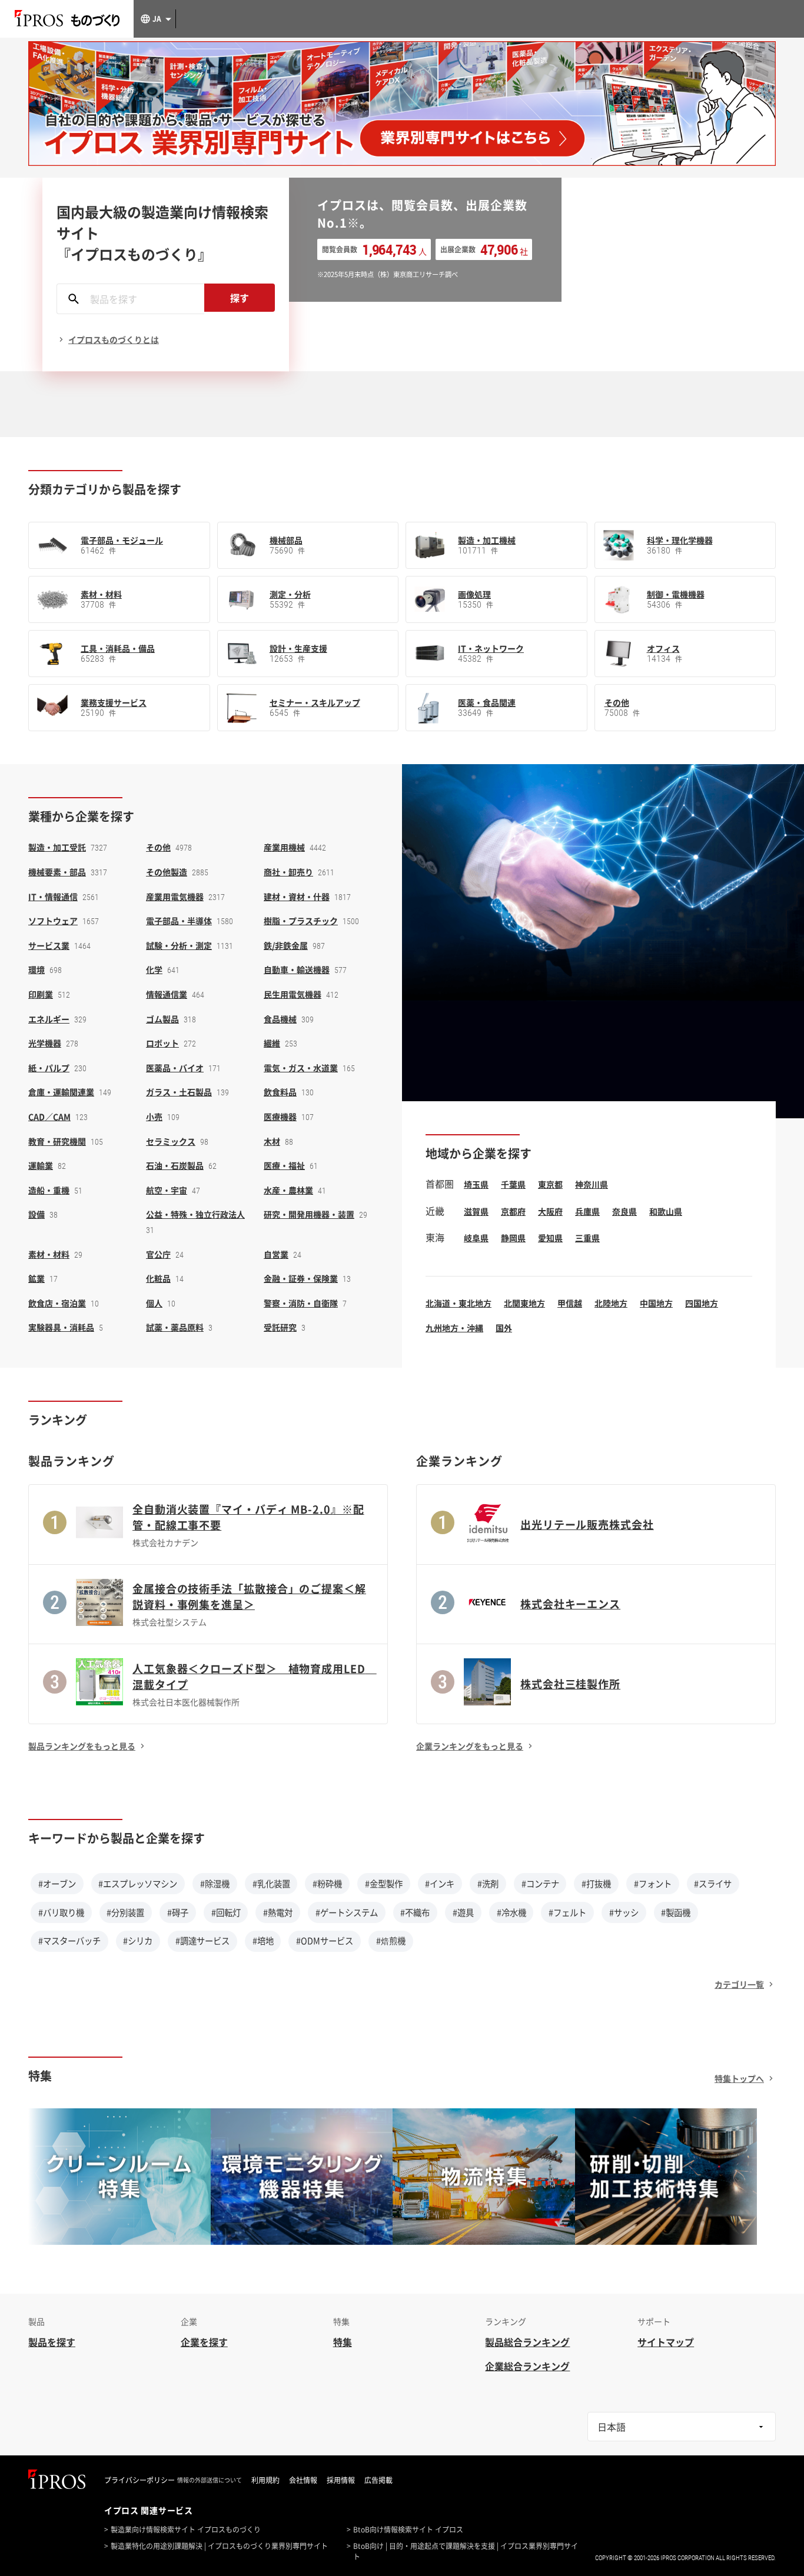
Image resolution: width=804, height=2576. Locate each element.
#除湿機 (215, 1884)
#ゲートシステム (347, 1912)
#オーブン (57, 1884)
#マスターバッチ (69, 1941)
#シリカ (138, 1941)
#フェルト (567, 1912)
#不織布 (415, 1912)
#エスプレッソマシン (138, 1884)
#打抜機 (596, 1884)
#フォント (653, 1884)
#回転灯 (226, 1912)
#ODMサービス (325, 1941)
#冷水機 (511, 1912)
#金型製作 (384, 1884)
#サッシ (624, 1912)
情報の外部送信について (210, 2480)
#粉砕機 (327, 1884)
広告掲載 (378, 2480)
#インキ (440, 1884)
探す (240, 298)
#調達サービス (202, 1941)
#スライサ (713, 1884)
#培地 (263, 1941)
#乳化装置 (271, 1884)
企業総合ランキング (527, 2366)
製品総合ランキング (527, 2342)
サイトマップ (666, 2342)
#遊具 (463, 1912)
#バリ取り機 (61, 1912)
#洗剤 (488, 1884)
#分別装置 (125, 1912)
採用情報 (341, 2480)
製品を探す (52, 2342)
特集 (343, 2342)
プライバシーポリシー (139, 2480)
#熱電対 (278, 1912)
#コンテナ (540, 1884)
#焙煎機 (391, 1941)
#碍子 (178, 1912)
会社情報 (303, 2480)
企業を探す (204, 2342)
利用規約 (265, 2480)
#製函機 (676, 1912)
